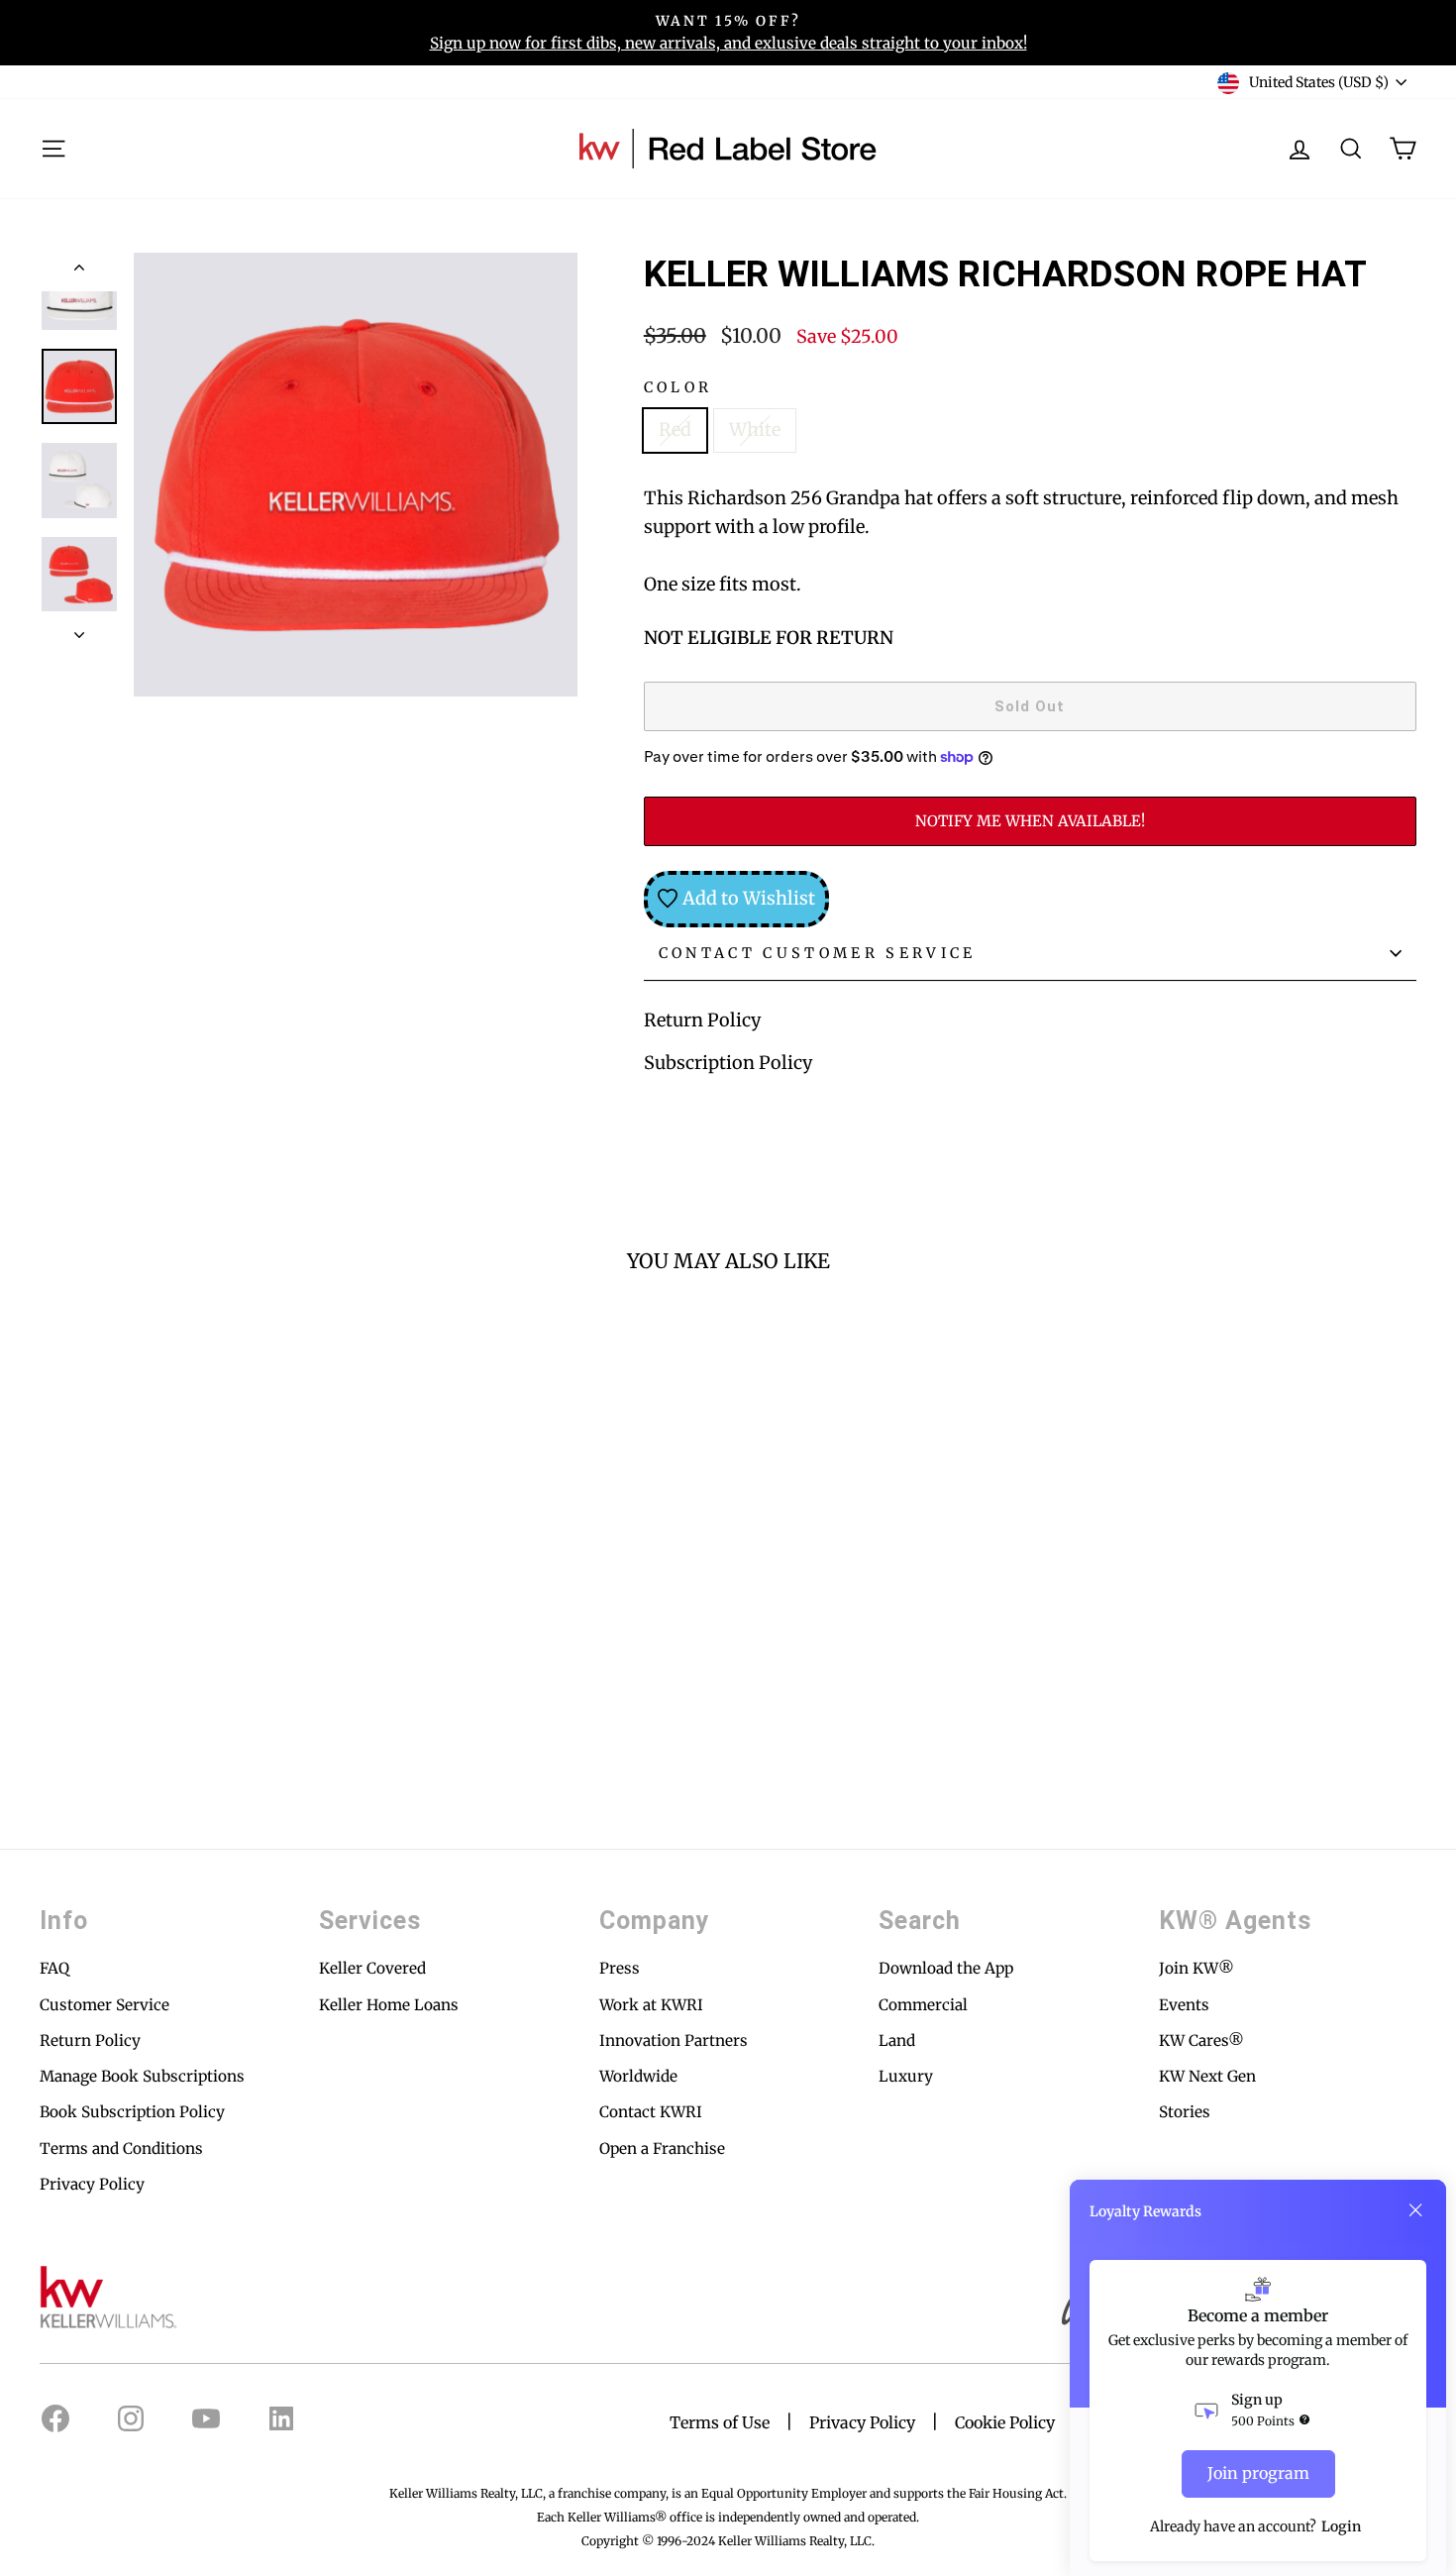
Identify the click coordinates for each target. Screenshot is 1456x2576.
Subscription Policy (728, 1063)
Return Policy (702, 1020)
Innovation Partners (674, 2040)
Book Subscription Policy (132, 2112)
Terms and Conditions (121, 2148)
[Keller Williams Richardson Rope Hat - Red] (53, 1731)
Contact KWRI (651, 2112)
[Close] (1415, 2210)
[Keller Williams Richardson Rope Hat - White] (80, 1731)
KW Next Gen (1207, 2076)
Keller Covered (372, 1968)
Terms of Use (720, 2422)
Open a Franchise (662, 2148)
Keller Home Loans (389, 2005)
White (755, 429)
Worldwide (638, 2076)
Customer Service (104, 2005)
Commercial (923, 2005)
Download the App (946, 1968)
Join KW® (1196, 1968)
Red (675, 429)
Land (897, 2040)
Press (620, 1968)
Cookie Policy (1005, 2422)
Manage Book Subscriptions (142, 2076)
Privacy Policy (92, 2184)
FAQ (54, 1968)
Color (678, 387)
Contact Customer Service (818, 953)
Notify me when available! (1030, 821)
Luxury (906, 2076)
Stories (1185, 2112)
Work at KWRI (651, 2005)
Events (1184, 2005)
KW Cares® (1201, 2040)
